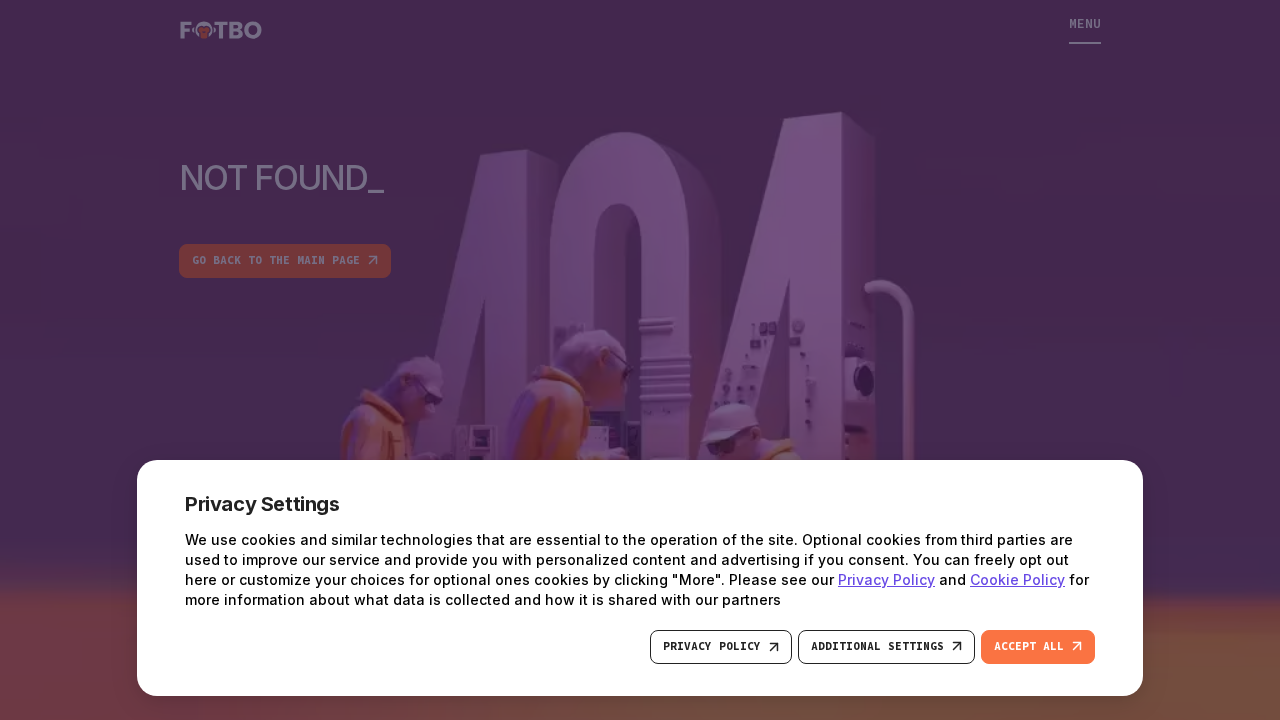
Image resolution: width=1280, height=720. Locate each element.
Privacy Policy (886, 579)
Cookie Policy (1017, 579)
